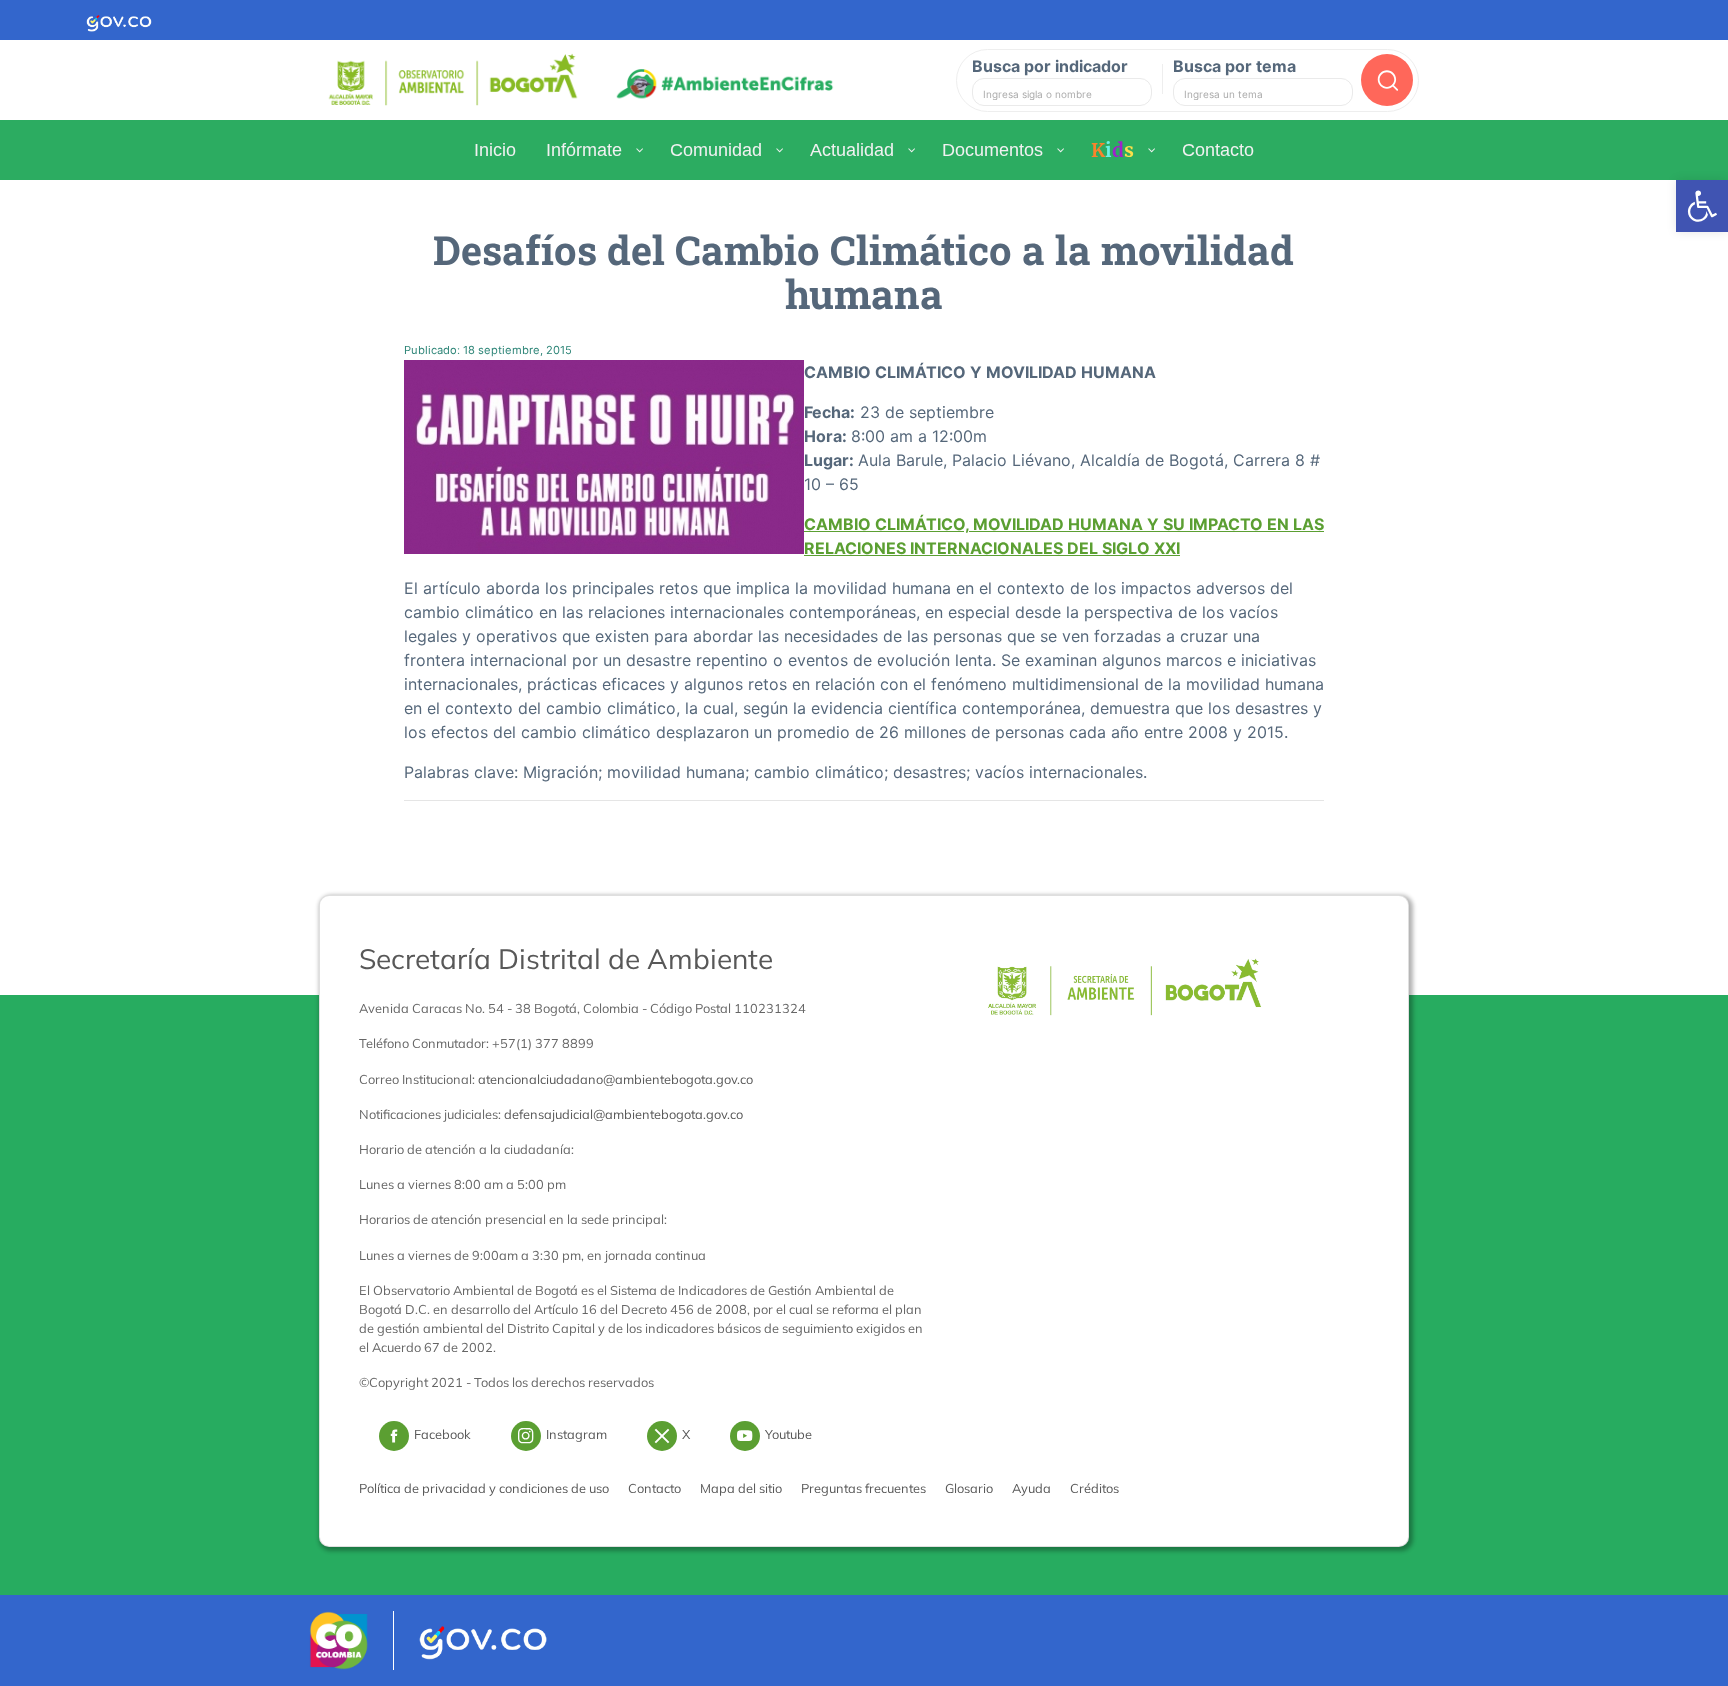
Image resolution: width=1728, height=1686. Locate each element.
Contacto (654, 1488)
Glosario (969, 1488)
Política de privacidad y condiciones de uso (484, 1488)
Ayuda (1031, 1488)
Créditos (1094, 1488)
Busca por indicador (1050, 66)
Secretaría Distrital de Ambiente (566, 958)
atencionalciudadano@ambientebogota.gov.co (615, 1079)
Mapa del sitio (741, 1488)
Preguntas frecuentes (863, 1488)
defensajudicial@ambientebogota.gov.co (623, 1114)
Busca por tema (1234, 66)
